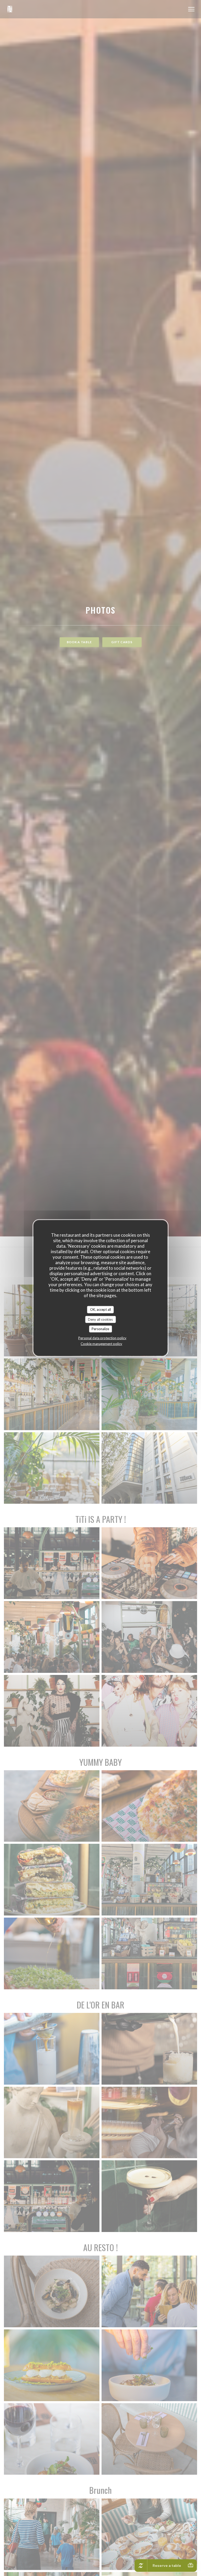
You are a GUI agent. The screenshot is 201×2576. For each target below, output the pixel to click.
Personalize (100, 1329)
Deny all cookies (100, 1319)
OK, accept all (100, 1309)
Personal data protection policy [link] (102, 1338)
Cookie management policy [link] (101, 1343)
